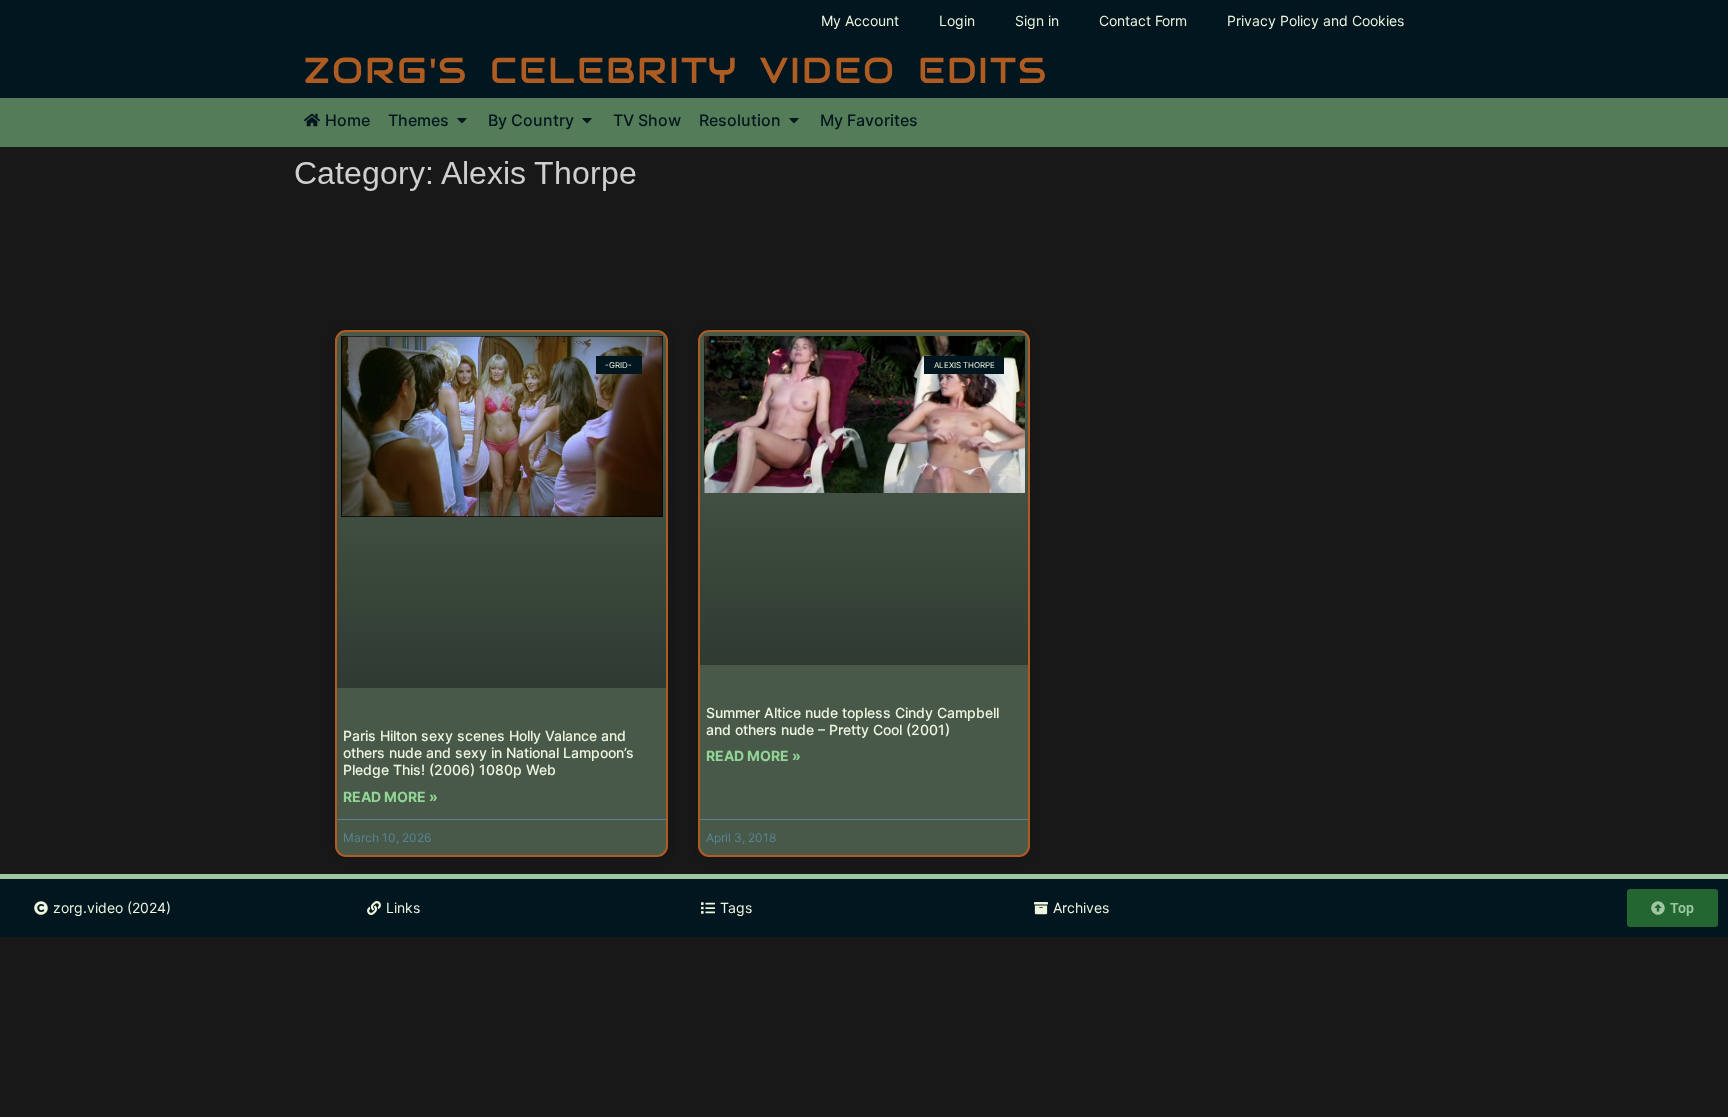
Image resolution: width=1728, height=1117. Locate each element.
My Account (860, 20)
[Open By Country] (587, 120)
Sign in (1037, 20)
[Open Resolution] (794, 120)
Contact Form (1143, 20)
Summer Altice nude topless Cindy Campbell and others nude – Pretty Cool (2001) (852, 721)
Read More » (390, 796)
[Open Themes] (462, 120)
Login (957, 20)
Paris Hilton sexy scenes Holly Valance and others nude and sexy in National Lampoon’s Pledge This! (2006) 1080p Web (488, 752)
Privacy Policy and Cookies (1315, 20)
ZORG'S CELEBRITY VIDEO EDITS (676, 70)
